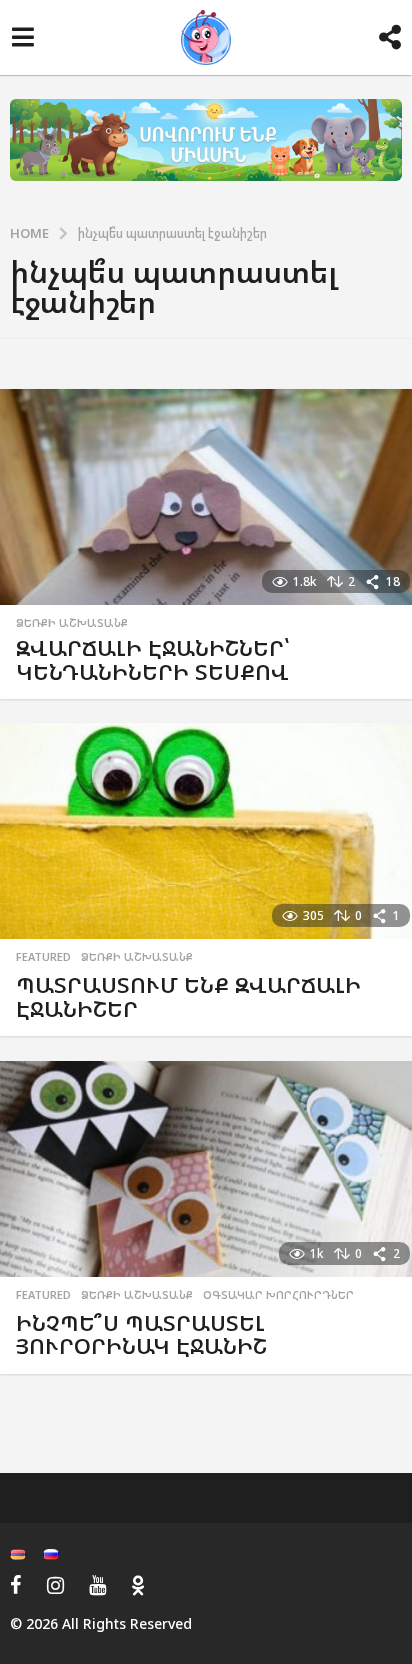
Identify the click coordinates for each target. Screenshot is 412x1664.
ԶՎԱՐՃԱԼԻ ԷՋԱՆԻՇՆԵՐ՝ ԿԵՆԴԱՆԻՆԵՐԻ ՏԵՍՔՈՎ (153, 659)
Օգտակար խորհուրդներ (278, 1295)
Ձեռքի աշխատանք (72, 623)
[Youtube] (97, 1585)
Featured (43, 957)
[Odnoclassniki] (138, 1585)
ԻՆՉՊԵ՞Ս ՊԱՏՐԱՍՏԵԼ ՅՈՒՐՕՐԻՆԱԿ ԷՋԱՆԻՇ (141, 1334)
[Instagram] (55, 1585)
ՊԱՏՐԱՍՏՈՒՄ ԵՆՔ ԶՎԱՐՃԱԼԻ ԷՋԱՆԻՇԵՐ (188, 996)
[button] (22, 38)
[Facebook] (16, 1585)
